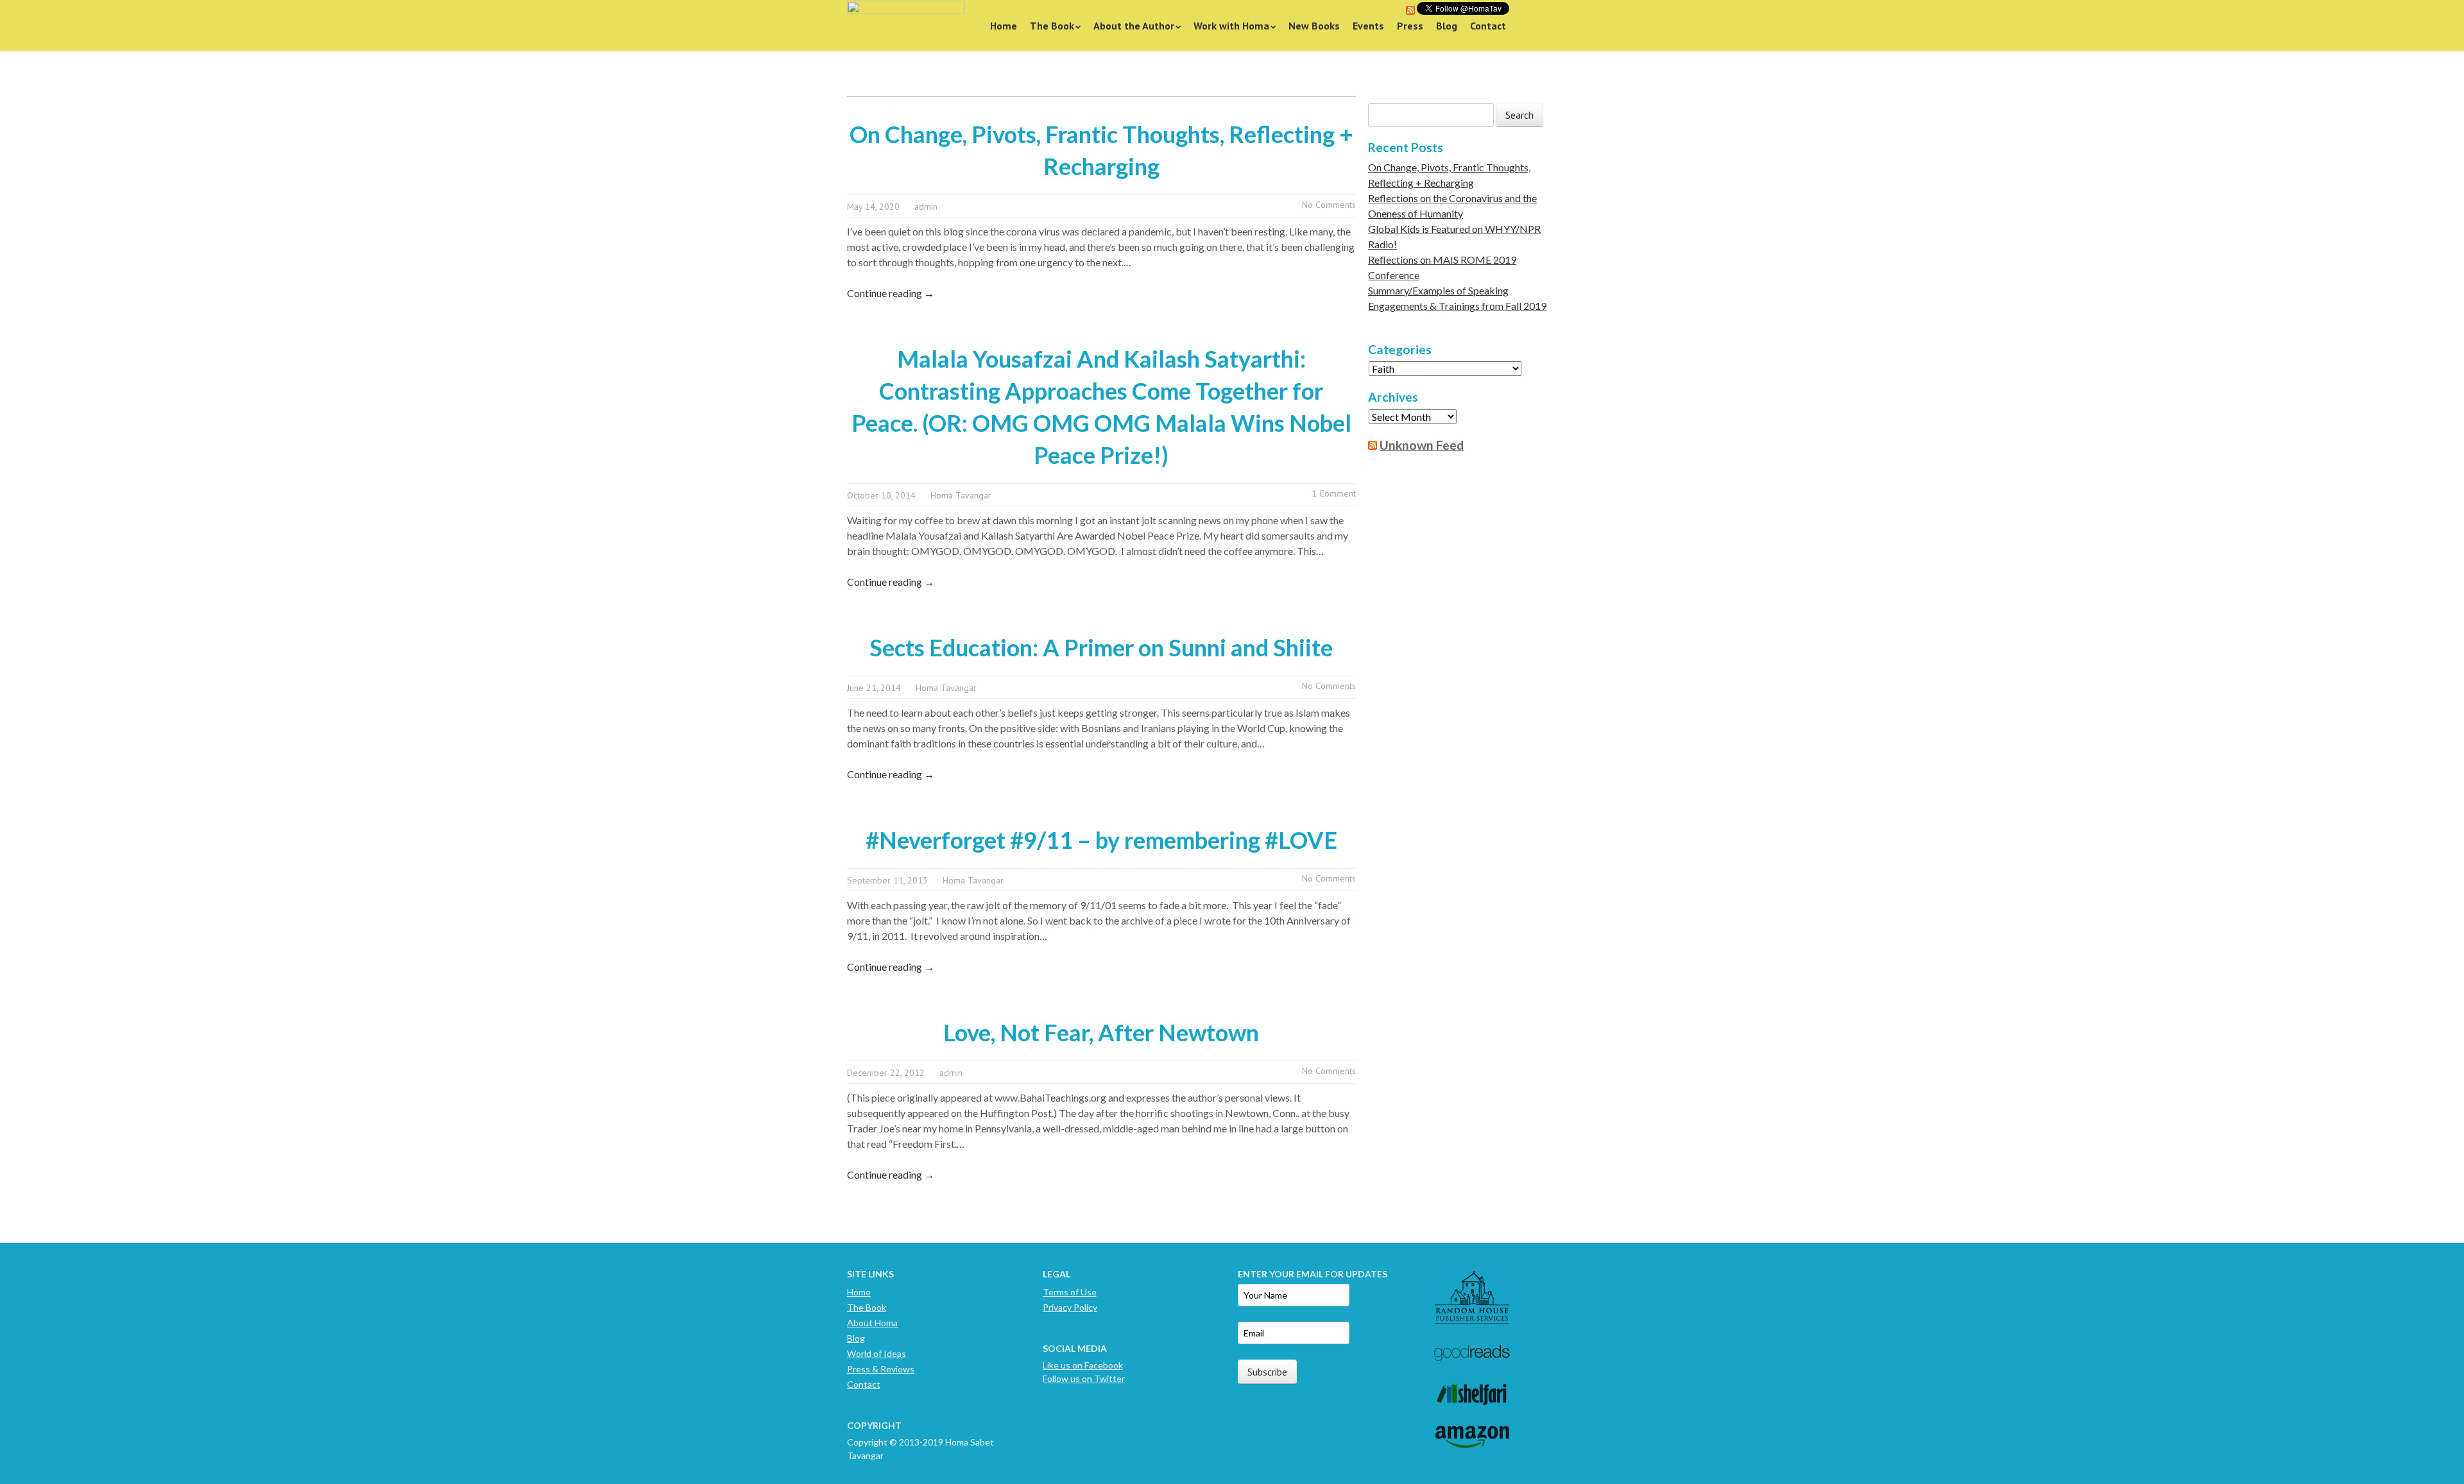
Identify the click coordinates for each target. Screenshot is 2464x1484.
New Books (1314, 26)
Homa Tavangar (961, 495)
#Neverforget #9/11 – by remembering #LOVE (1101, 840)
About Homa (872, 1323)
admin (926, 207)
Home (1004, 26)
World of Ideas (877, 1353)
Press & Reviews (881, 1369)
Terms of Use (1070, 1292)
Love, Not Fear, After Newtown (1101, 1032)
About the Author (1134, 26)
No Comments (1329, 205)
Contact (1488, 26)
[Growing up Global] (906, 25)
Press (1410, 26)
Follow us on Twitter (1084, 1378)
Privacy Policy (1070, 1307)
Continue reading (891, 293)
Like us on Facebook (1083, 1365)
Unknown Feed (1422, 445)
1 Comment (1334, 493)
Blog (1447, 26)
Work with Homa (1231, 26)
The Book (1052, 26)
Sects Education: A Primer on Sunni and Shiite (1101, 647)
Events (1368, 26)
